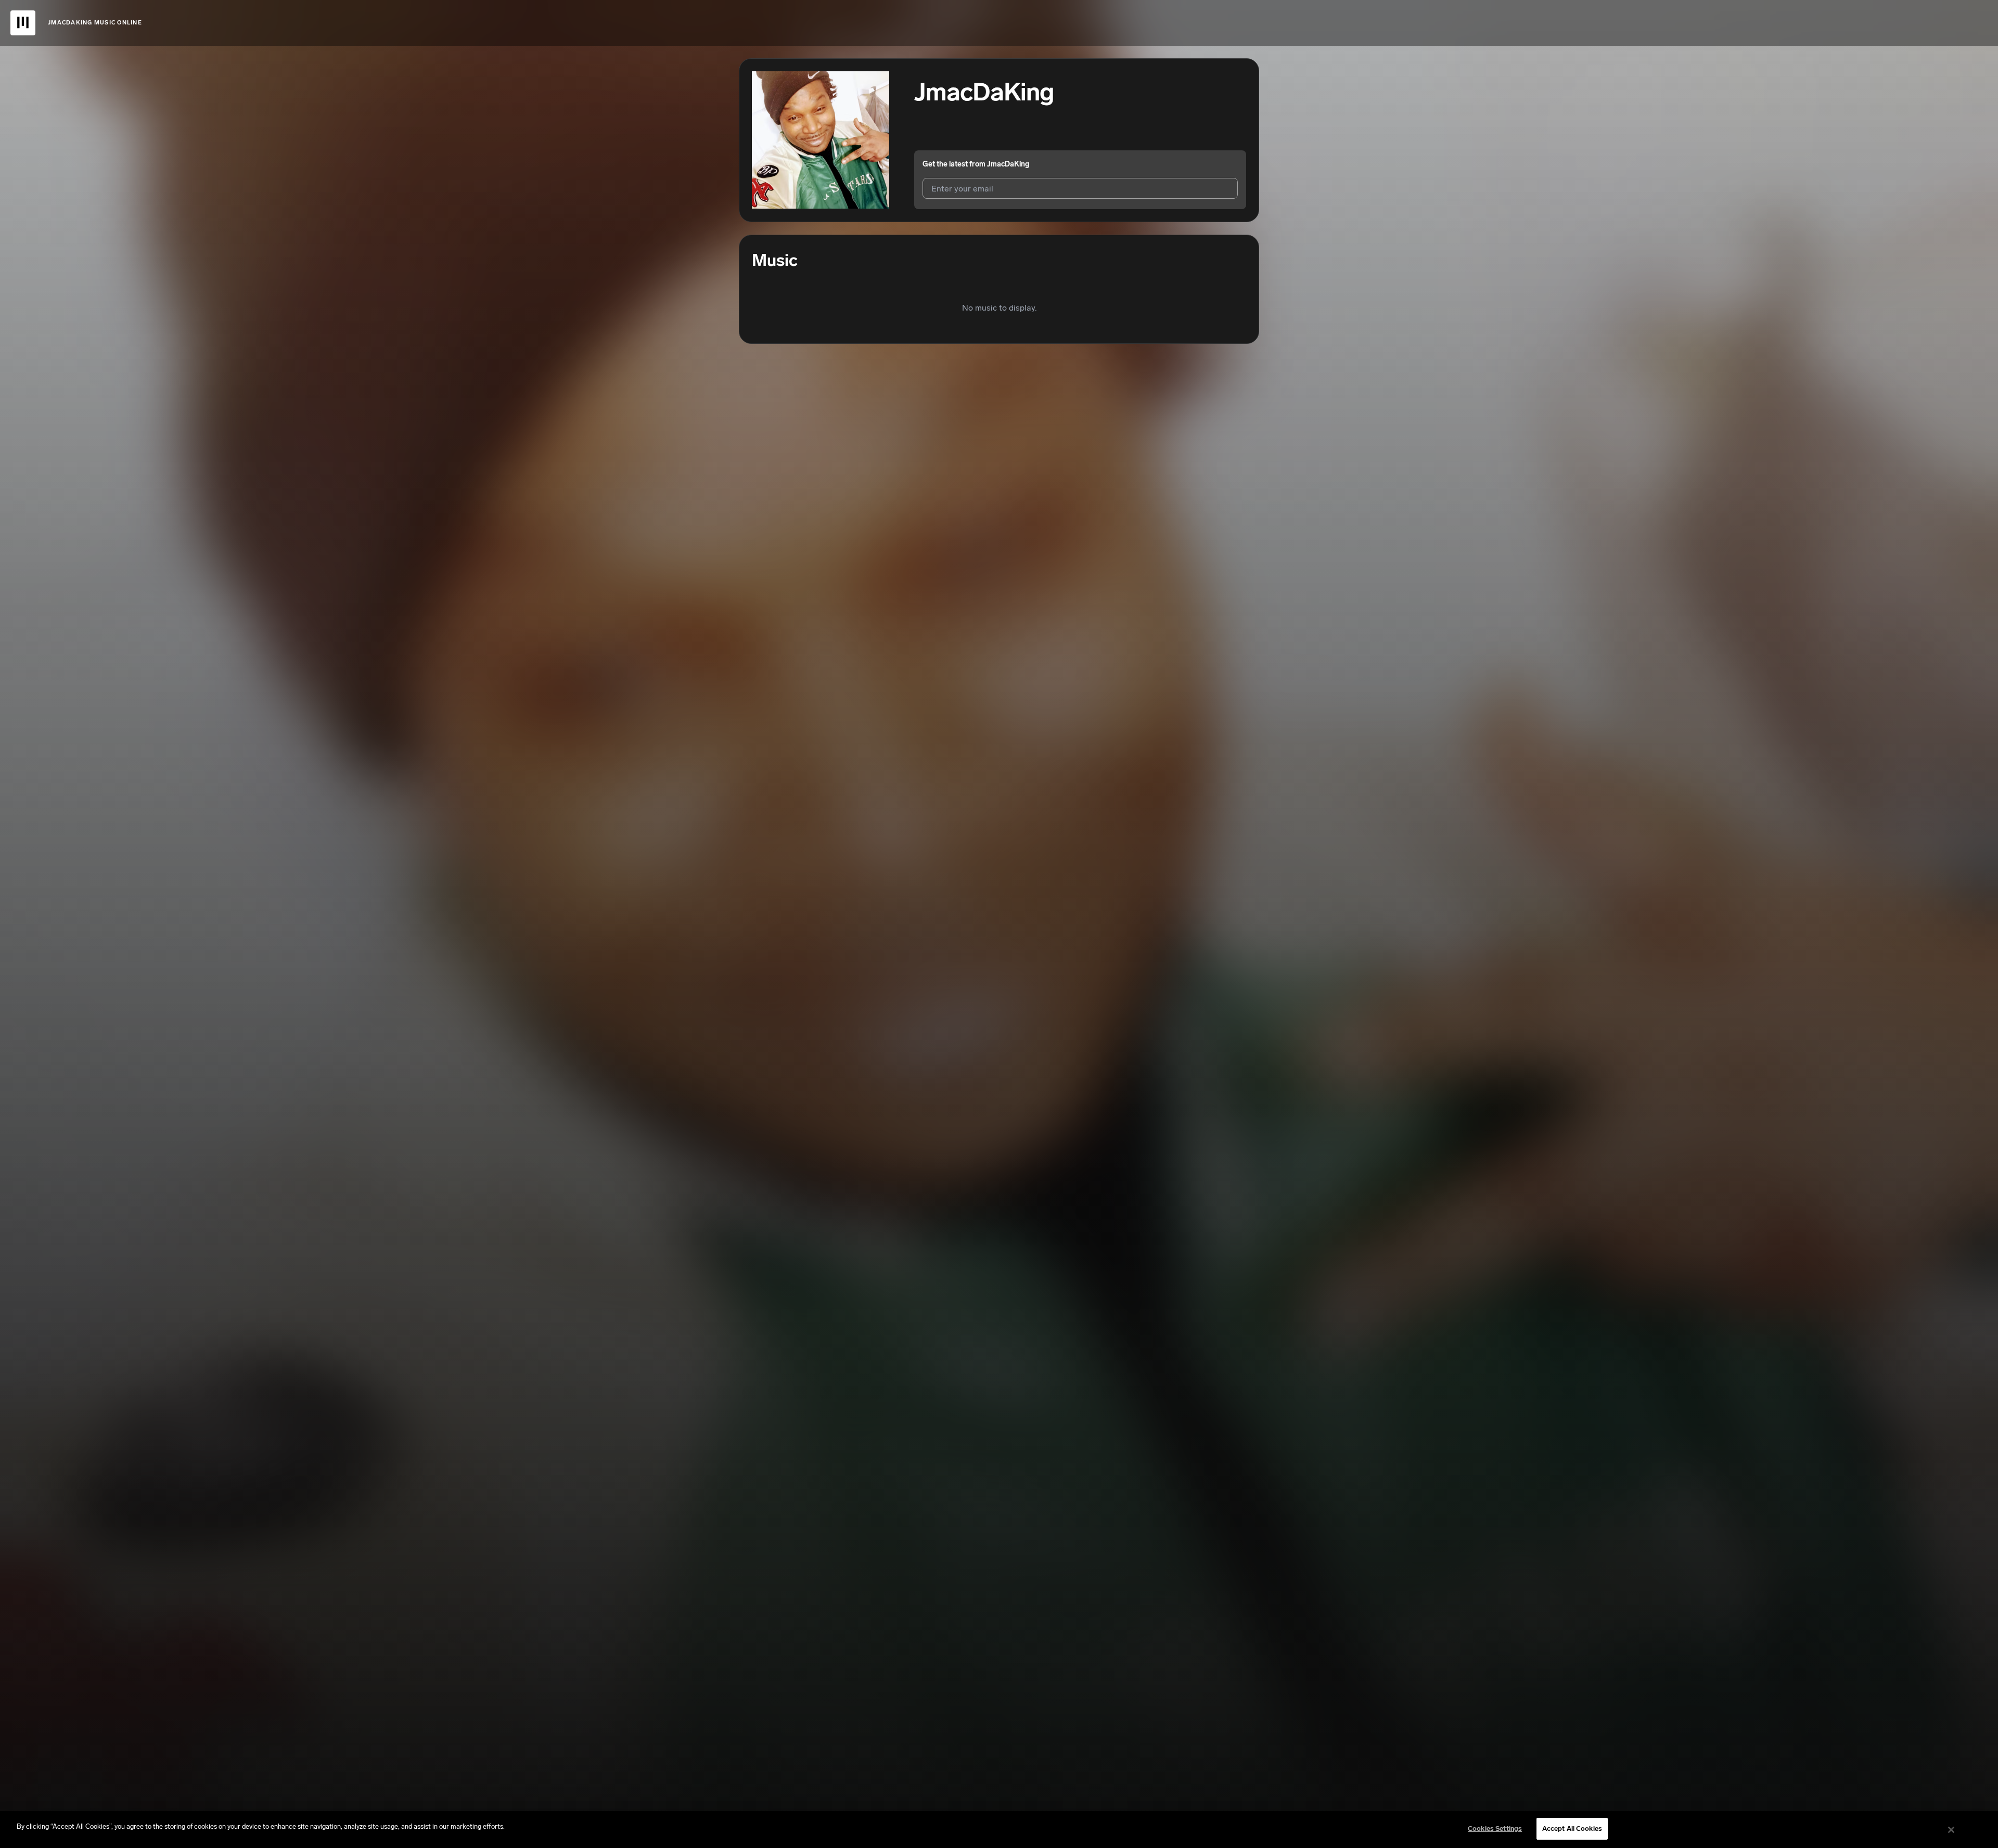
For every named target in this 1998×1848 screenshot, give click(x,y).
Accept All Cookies (1572, 1828)
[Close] (1951, 1830)
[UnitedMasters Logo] (23, 23)
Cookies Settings (1495, 1828)
